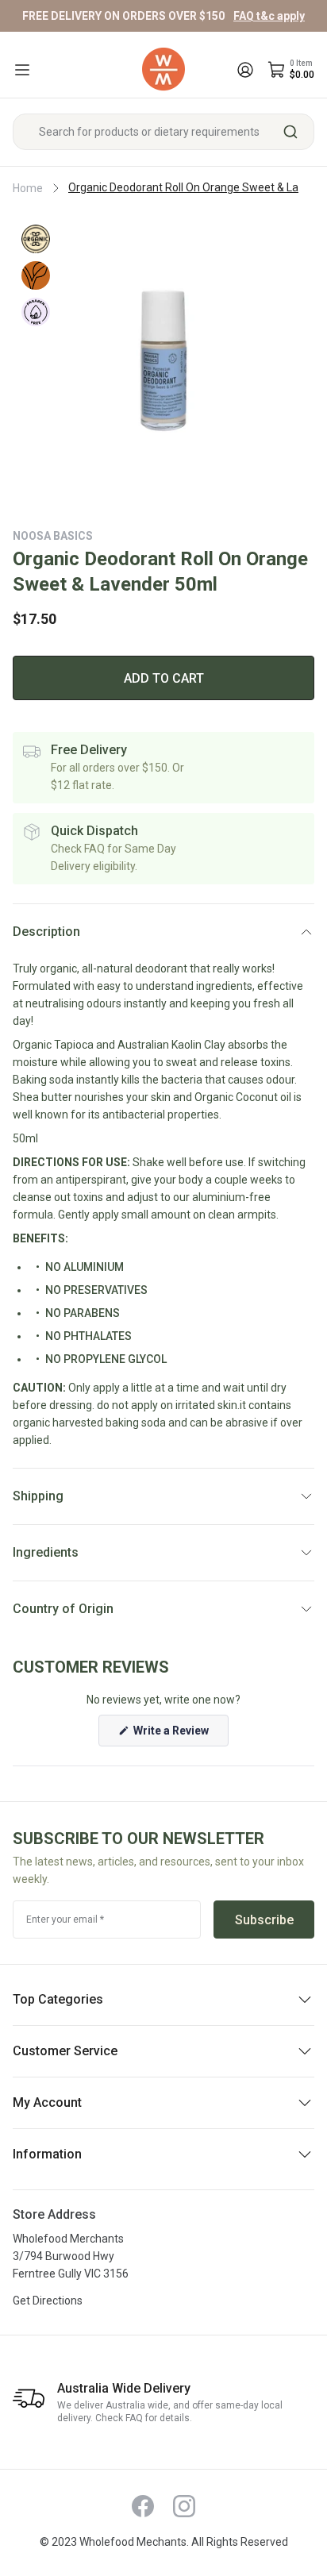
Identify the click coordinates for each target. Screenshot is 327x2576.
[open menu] (22, 70)
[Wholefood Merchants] (163, 69)
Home (28, 188)
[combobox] (163, 132)
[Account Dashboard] (245, 70)
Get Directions (48, 2301)
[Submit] (296, 132)
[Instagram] (184, 2506)
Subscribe (264, 1920)
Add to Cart (164, 678)
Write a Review (180, 1735)
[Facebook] (143, 2506)
